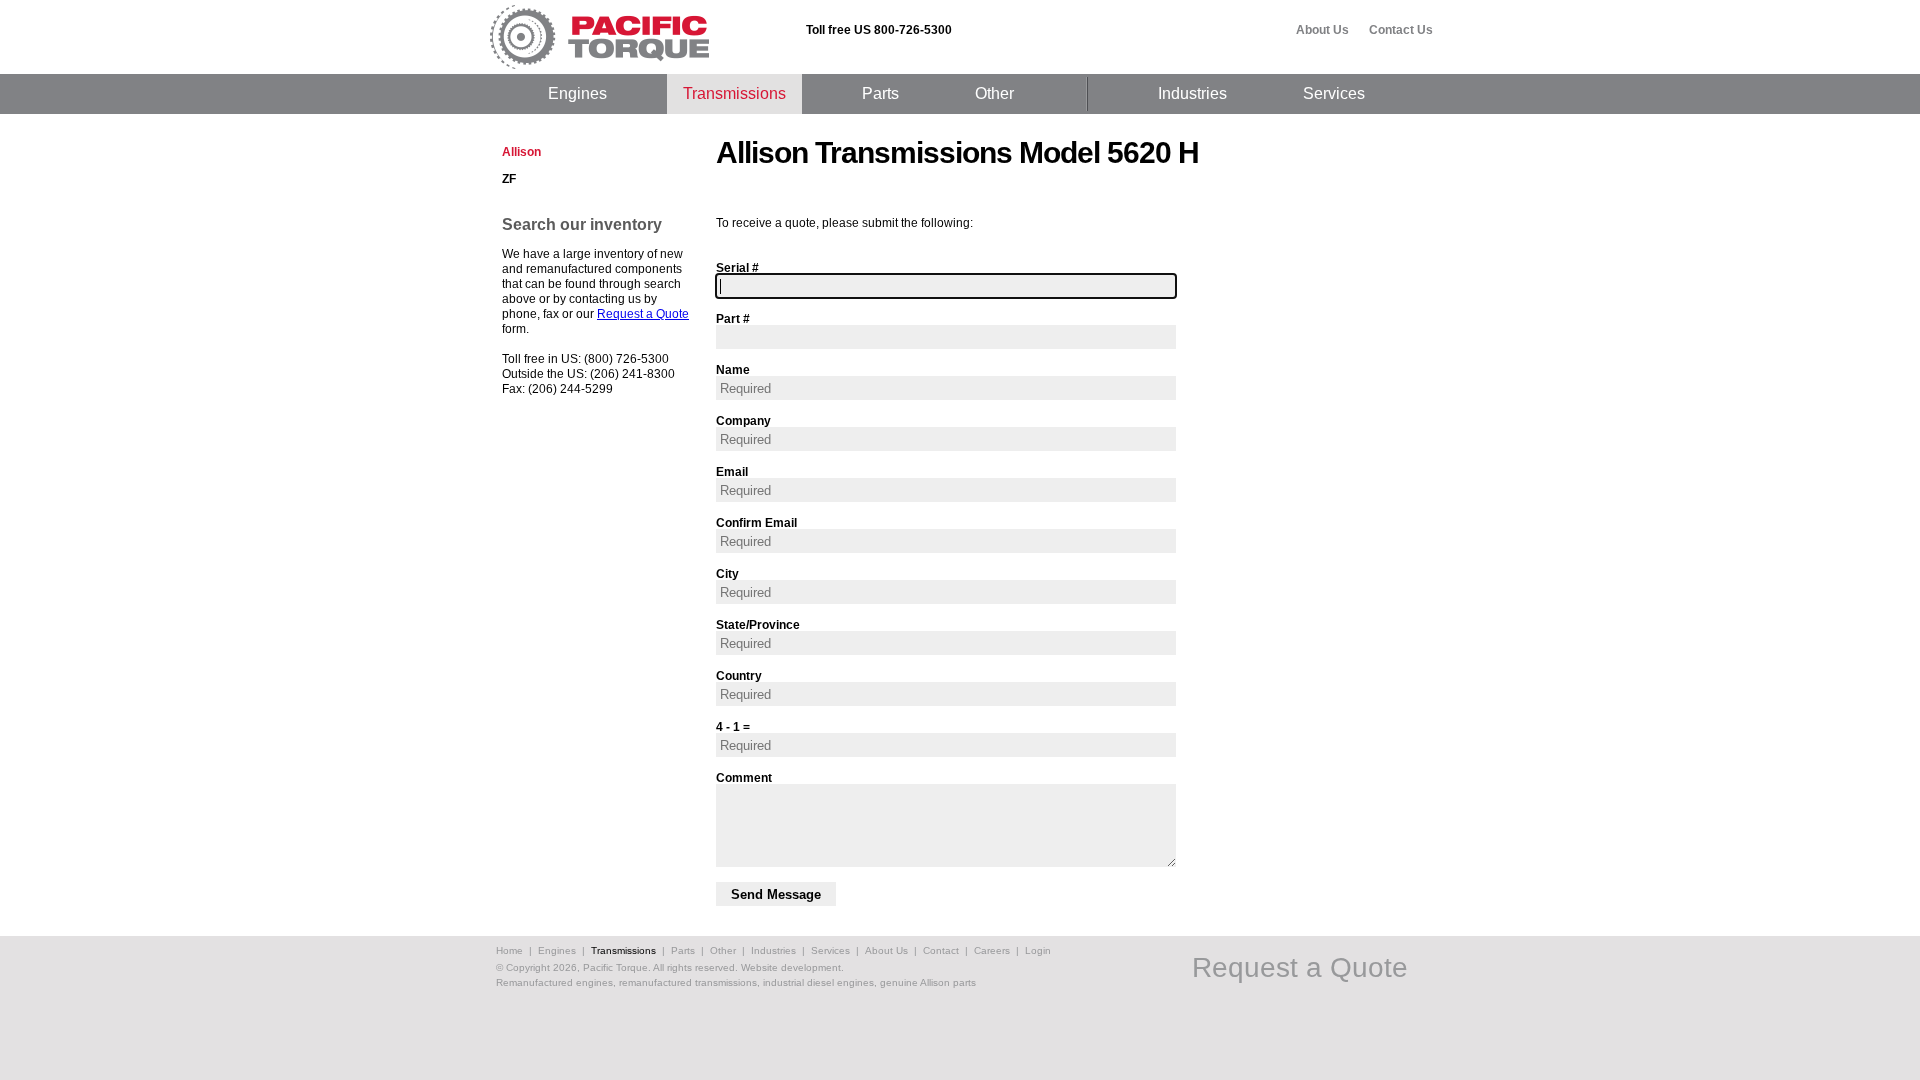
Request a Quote (643, 314)
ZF (509, 179)
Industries (1192, 93)
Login (1038, 950)
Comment (744, 777)
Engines (577, 93)
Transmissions (734, 93)
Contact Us (1401, 30)
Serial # (737, 267)
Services (1334, 93)
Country (739, 675)
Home (509, 950)
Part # (733, 318)
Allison (521, 152)
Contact (941, 950)
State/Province (758, 624)
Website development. (792, 967)
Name (733, 369)
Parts (880, 93)
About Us (1322, 30)
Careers (992, 950)
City (727, 573)
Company (743, 420)
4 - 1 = (733, 726)
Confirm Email (756, 522)
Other (994, 93)
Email (732, 471)
